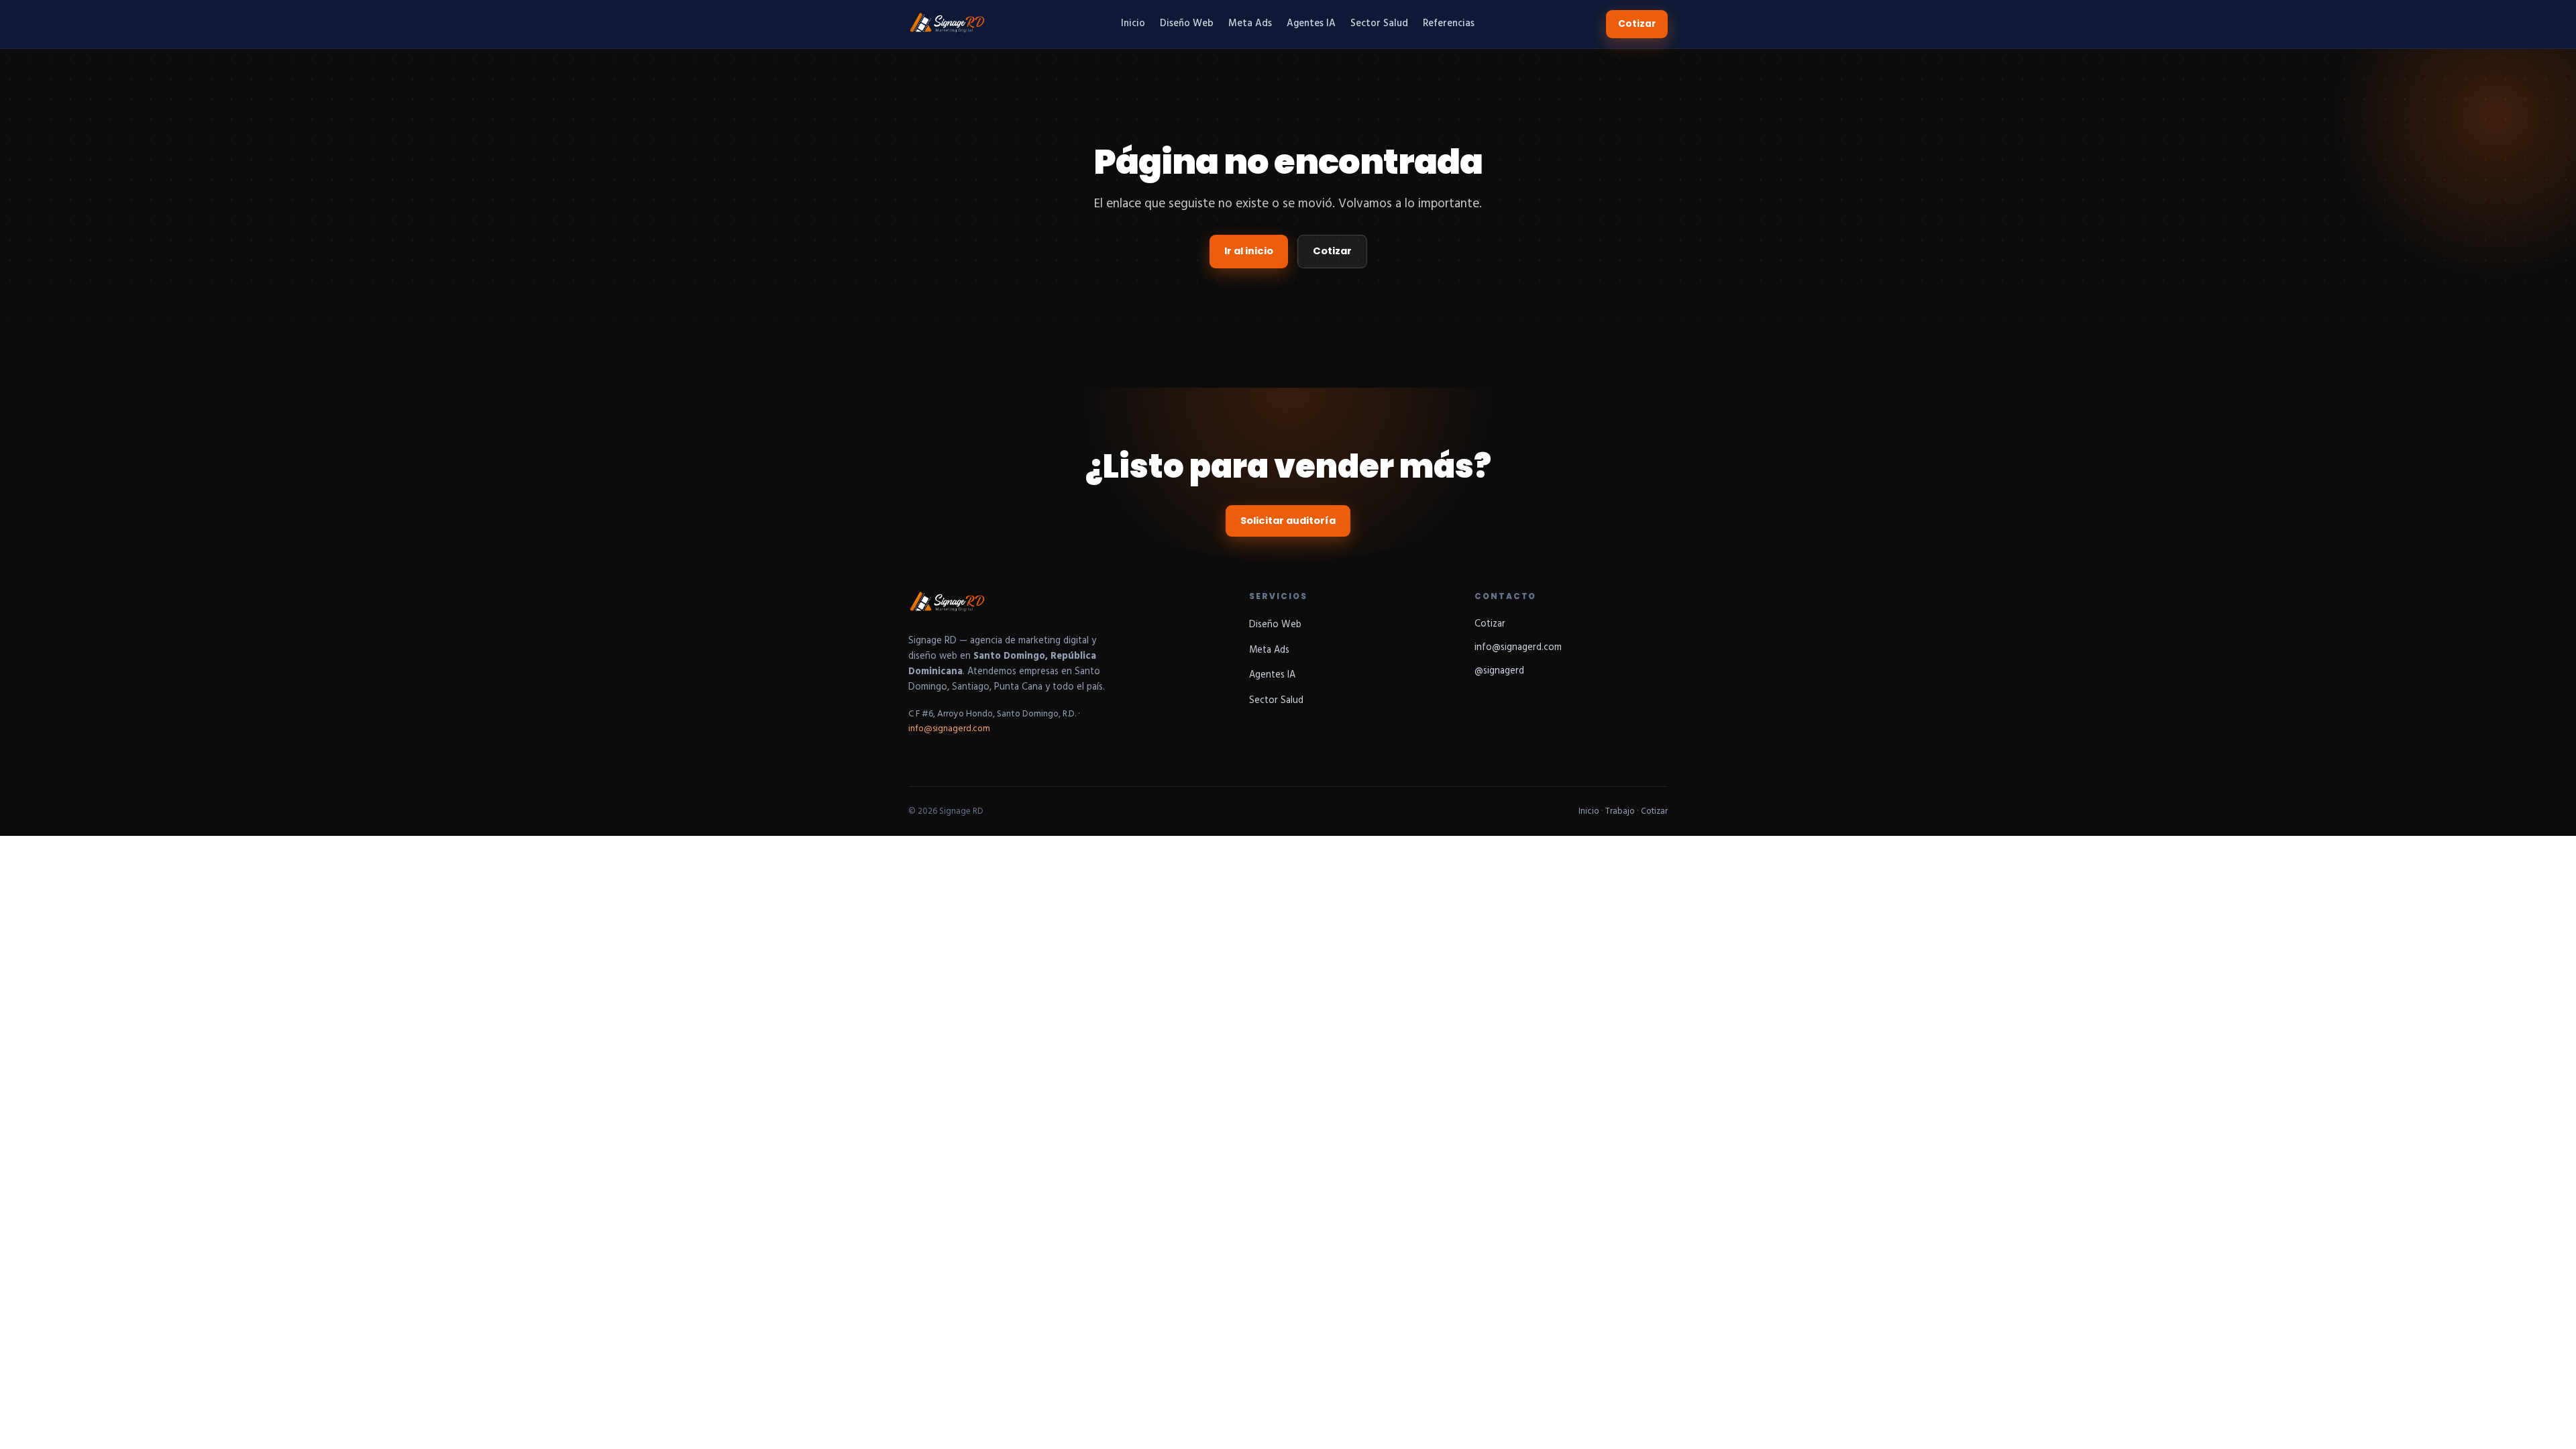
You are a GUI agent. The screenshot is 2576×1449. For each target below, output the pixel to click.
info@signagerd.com (949, 729)
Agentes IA (1311, 24)
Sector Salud (1379, 24)
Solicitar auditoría (1288, 521)
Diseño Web (1187, 24)
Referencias (1449, 24)
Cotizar (1637, 24)
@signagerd (1499, 671)
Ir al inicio (1249, 251)
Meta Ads (1250, 24)
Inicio (1133, 24)
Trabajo (1620, 811)
